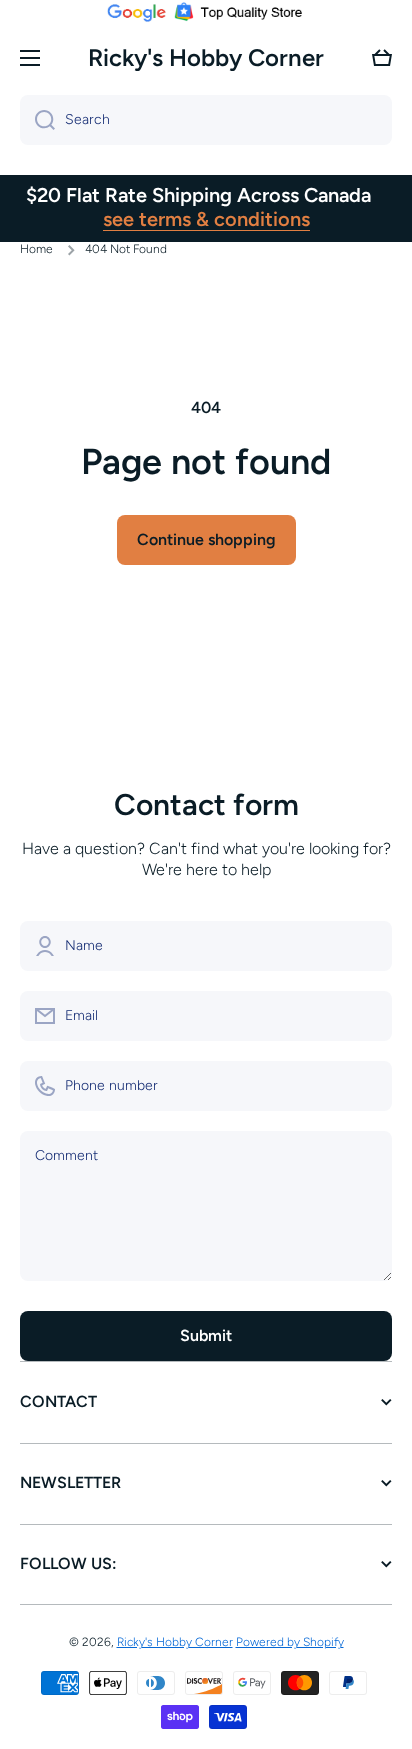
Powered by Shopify (290, 1642)
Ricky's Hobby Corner (175, 1642)
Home (36, 249)
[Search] (37, 120)
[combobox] (206, 120)
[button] (382, 58)
